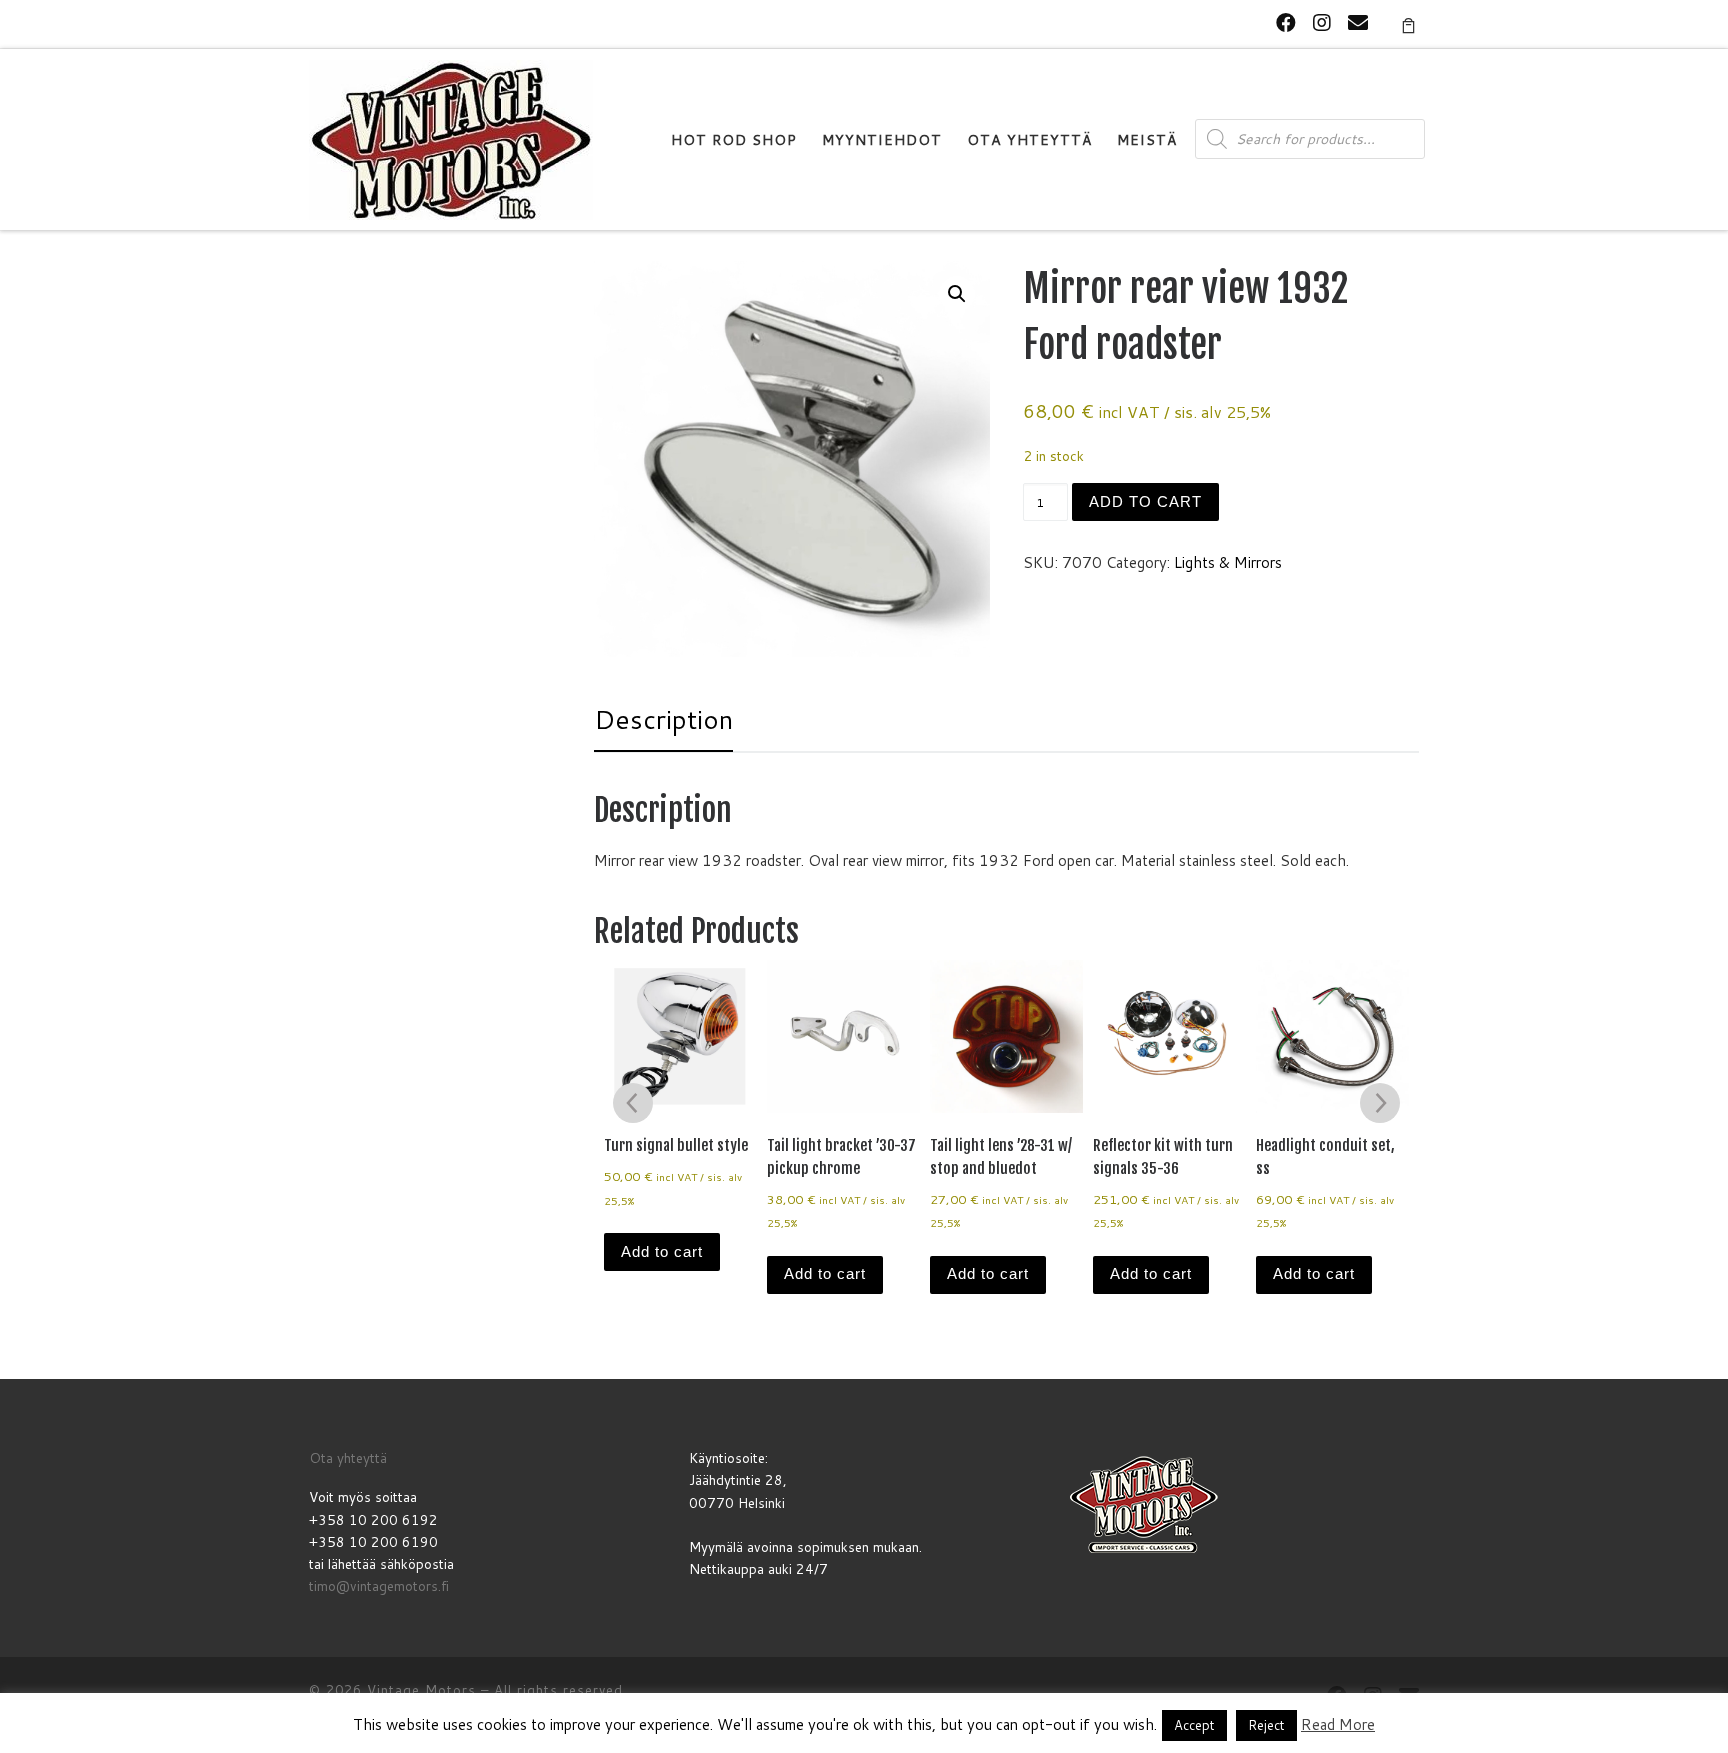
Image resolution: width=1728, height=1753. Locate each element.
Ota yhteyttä (348, 1457)
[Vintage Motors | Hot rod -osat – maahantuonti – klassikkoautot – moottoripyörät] (451, 138)
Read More (1338, 1724)
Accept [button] (1194, 1725)
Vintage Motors (421, 1690)
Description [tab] (663, 719)
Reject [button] (1266, 1725)
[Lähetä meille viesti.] (1358, 22)
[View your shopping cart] (1408, 24)
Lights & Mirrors (1228, 562)
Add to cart (1145, 501)
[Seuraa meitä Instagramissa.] (1322, 22)
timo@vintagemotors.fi (379, 1585)
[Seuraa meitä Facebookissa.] (1286, 22)
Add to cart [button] (662, 1251)
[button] (957, 294)
